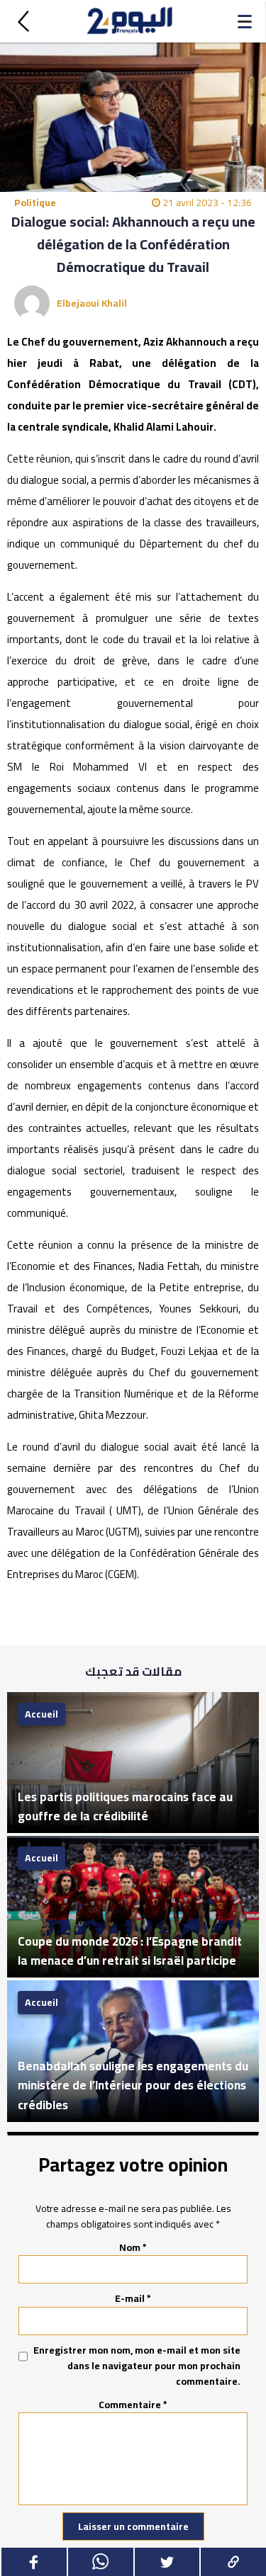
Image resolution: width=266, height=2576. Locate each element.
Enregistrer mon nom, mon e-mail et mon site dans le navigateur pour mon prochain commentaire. (137, 2366)
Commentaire (133, 2405)
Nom (133, 2247)
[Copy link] (233, 2562)
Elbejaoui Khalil (92, 303)
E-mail (133, 2298)
